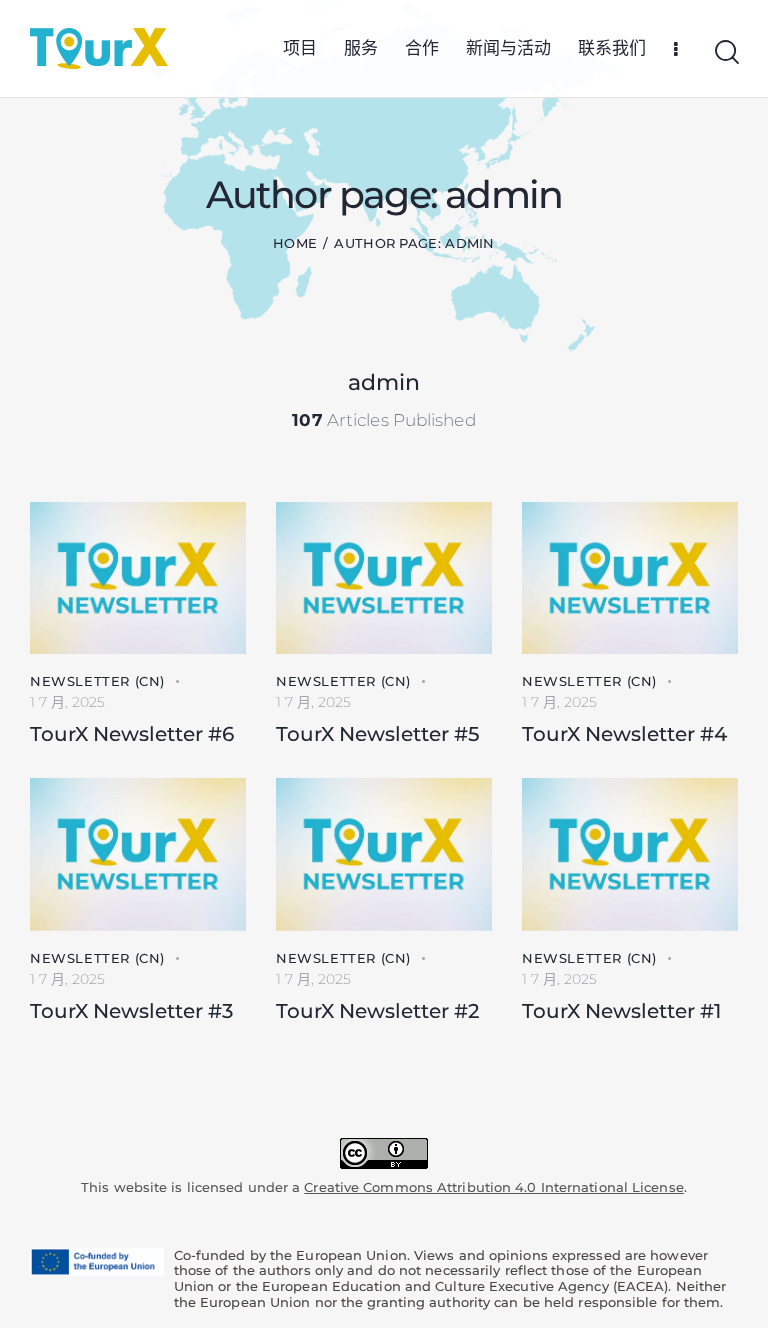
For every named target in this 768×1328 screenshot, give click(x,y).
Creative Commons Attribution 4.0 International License (493, 1187)
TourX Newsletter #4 (624, 734)
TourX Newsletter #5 (377, 734)
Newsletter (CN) (97, 681)
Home (295, 243)
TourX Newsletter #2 (377, 1011)
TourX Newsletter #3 (131, 1011)
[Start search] (725, 52)
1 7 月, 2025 (67, 702)
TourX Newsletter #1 (621, 1011)
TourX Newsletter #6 (132, 734)
